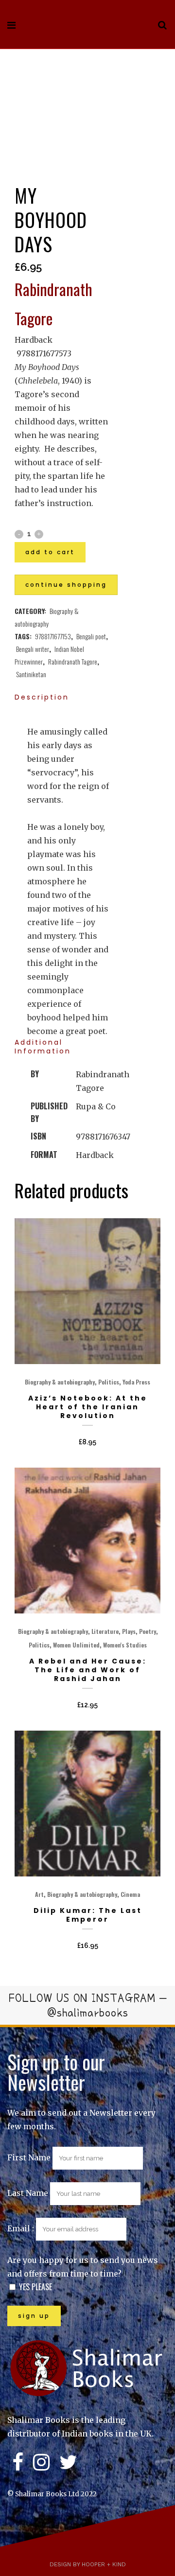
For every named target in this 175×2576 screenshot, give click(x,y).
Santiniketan (31, 674)
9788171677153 (53, 636)
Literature (105, 1631)
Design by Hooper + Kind (88, 2564)
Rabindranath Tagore (73, 661)
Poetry (148, 1631)
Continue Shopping (66, 585)
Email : (22, 2228)
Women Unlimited (76, 1645)
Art (39, 1894)
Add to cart (50, 552)
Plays (129, 1631)
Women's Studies (125, 1645)
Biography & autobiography (60, 1382)
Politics (109, 1382)
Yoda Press (136, 1382)
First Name (29, 2157)
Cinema (130, 1894)
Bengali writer (33, 649)
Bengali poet (91, 636)
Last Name (28, 2193)
